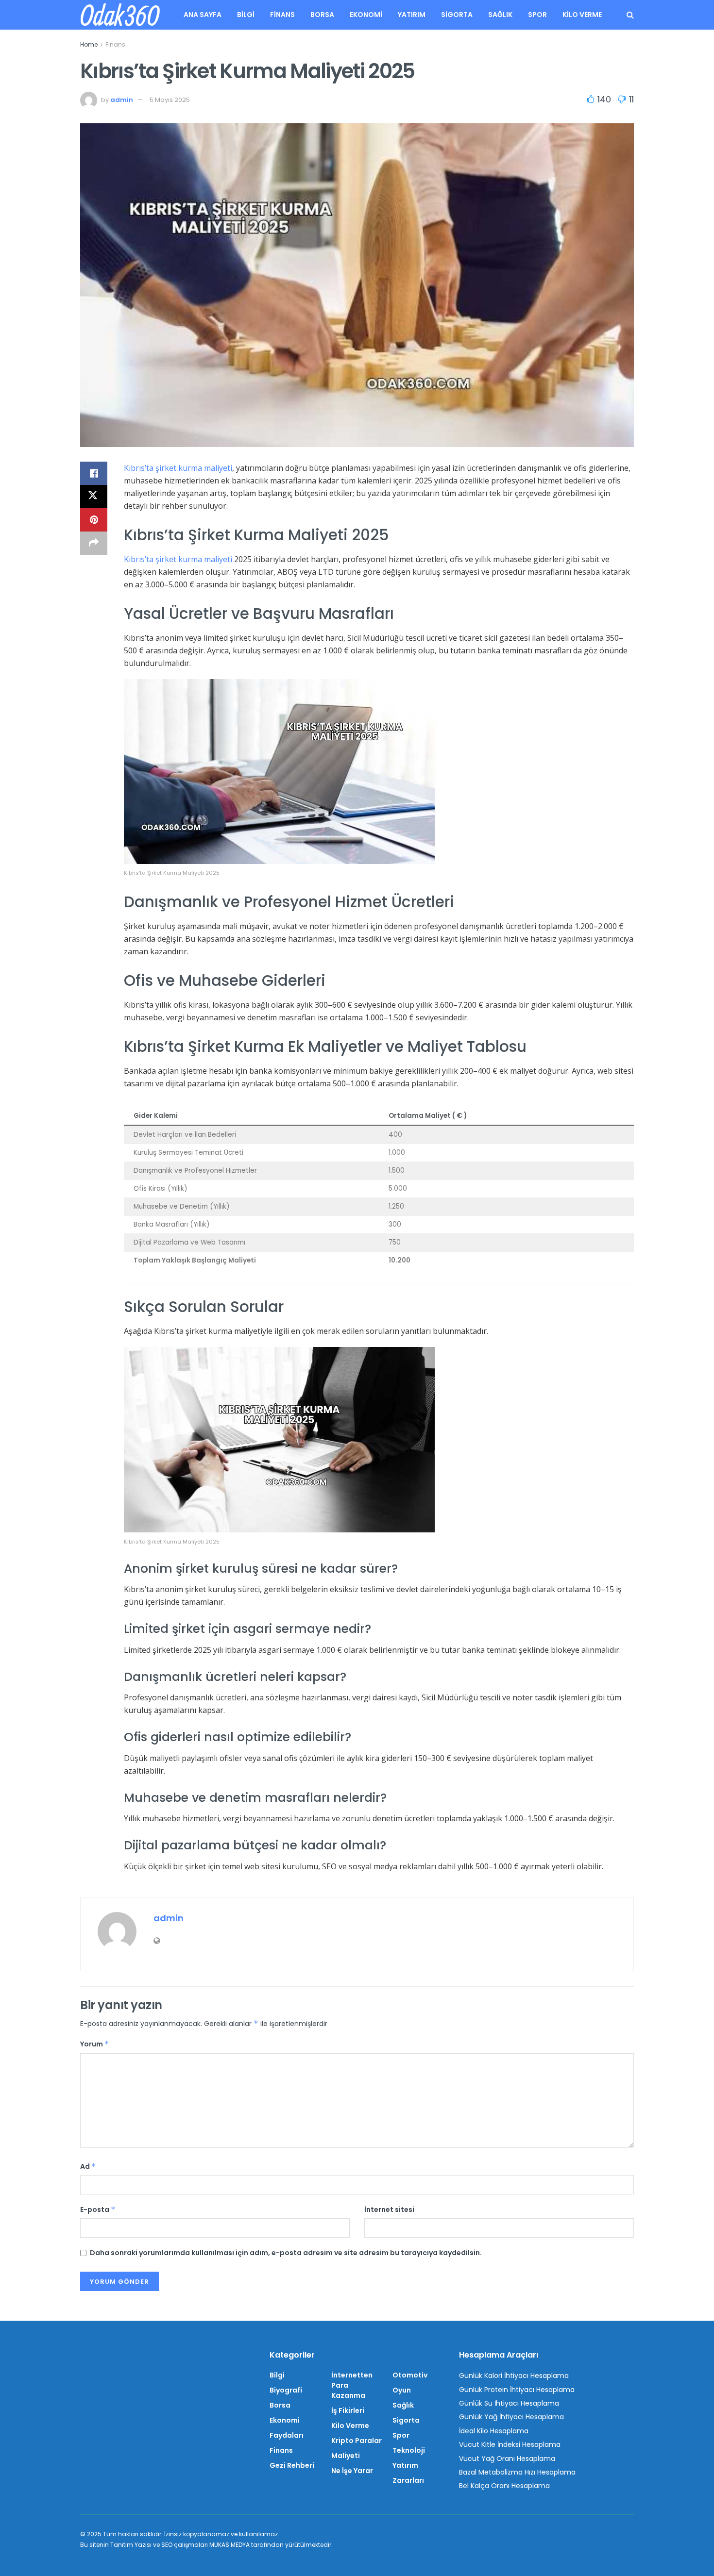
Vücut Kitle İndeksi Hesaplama (510, 2444)
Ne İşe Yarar (352, 2471)
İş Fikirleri (348, 2410)
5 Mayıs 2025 (170, 100)
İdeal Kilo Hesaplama (494, 2431)
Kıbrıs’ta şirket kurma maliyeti (178, 468)
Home (89, 44)
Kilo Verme (582, 15)
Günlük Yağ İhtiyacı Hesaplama (511, 2417)
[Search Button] (630, 15)
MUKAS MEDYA (229, 2545)
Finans (282, 15)
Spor (537, 15)
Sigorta (457, 15)
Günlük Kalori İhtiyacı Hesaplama (514, 2376)
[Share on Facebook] (94, 473)
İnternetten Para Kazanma (352, 2385)
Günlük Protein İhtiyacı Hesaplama (517, 2390)
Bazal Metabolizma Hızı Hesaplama (517, 2472)
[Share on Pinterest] (94, 520)
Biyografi (286, 2390)
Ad (88, 2166)
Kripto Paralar (357, 2441)
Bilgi (246, 15)
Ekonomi (366, 15)
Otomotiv (410, 2375)
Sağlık (500, 15)
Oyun (402, 2390)
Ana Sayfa (203, 15)
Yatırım (412, 15)
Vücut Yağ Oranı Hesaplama (507, 2459)
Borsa (322, 15)
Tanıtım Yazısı (131, 2545)
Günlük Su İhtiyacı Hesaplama (509, 2403)
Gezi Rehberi (292, 2465)
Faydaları (287, 2435)
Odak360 (119, 15)
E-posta (98, 2210)
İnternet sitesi (389, 2210)
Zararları (408, 2480)
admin (122, 100)
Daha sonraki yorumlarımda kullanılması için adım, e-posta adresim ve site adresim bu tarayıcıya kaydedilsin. (286, 2253)
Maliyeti (346, 2456)
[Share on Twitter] (94, 497)
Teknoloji (409, 2450)
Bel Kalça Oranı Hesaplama (504, 2486)
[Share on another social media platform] (94, 543)
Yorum (95, 2044)
